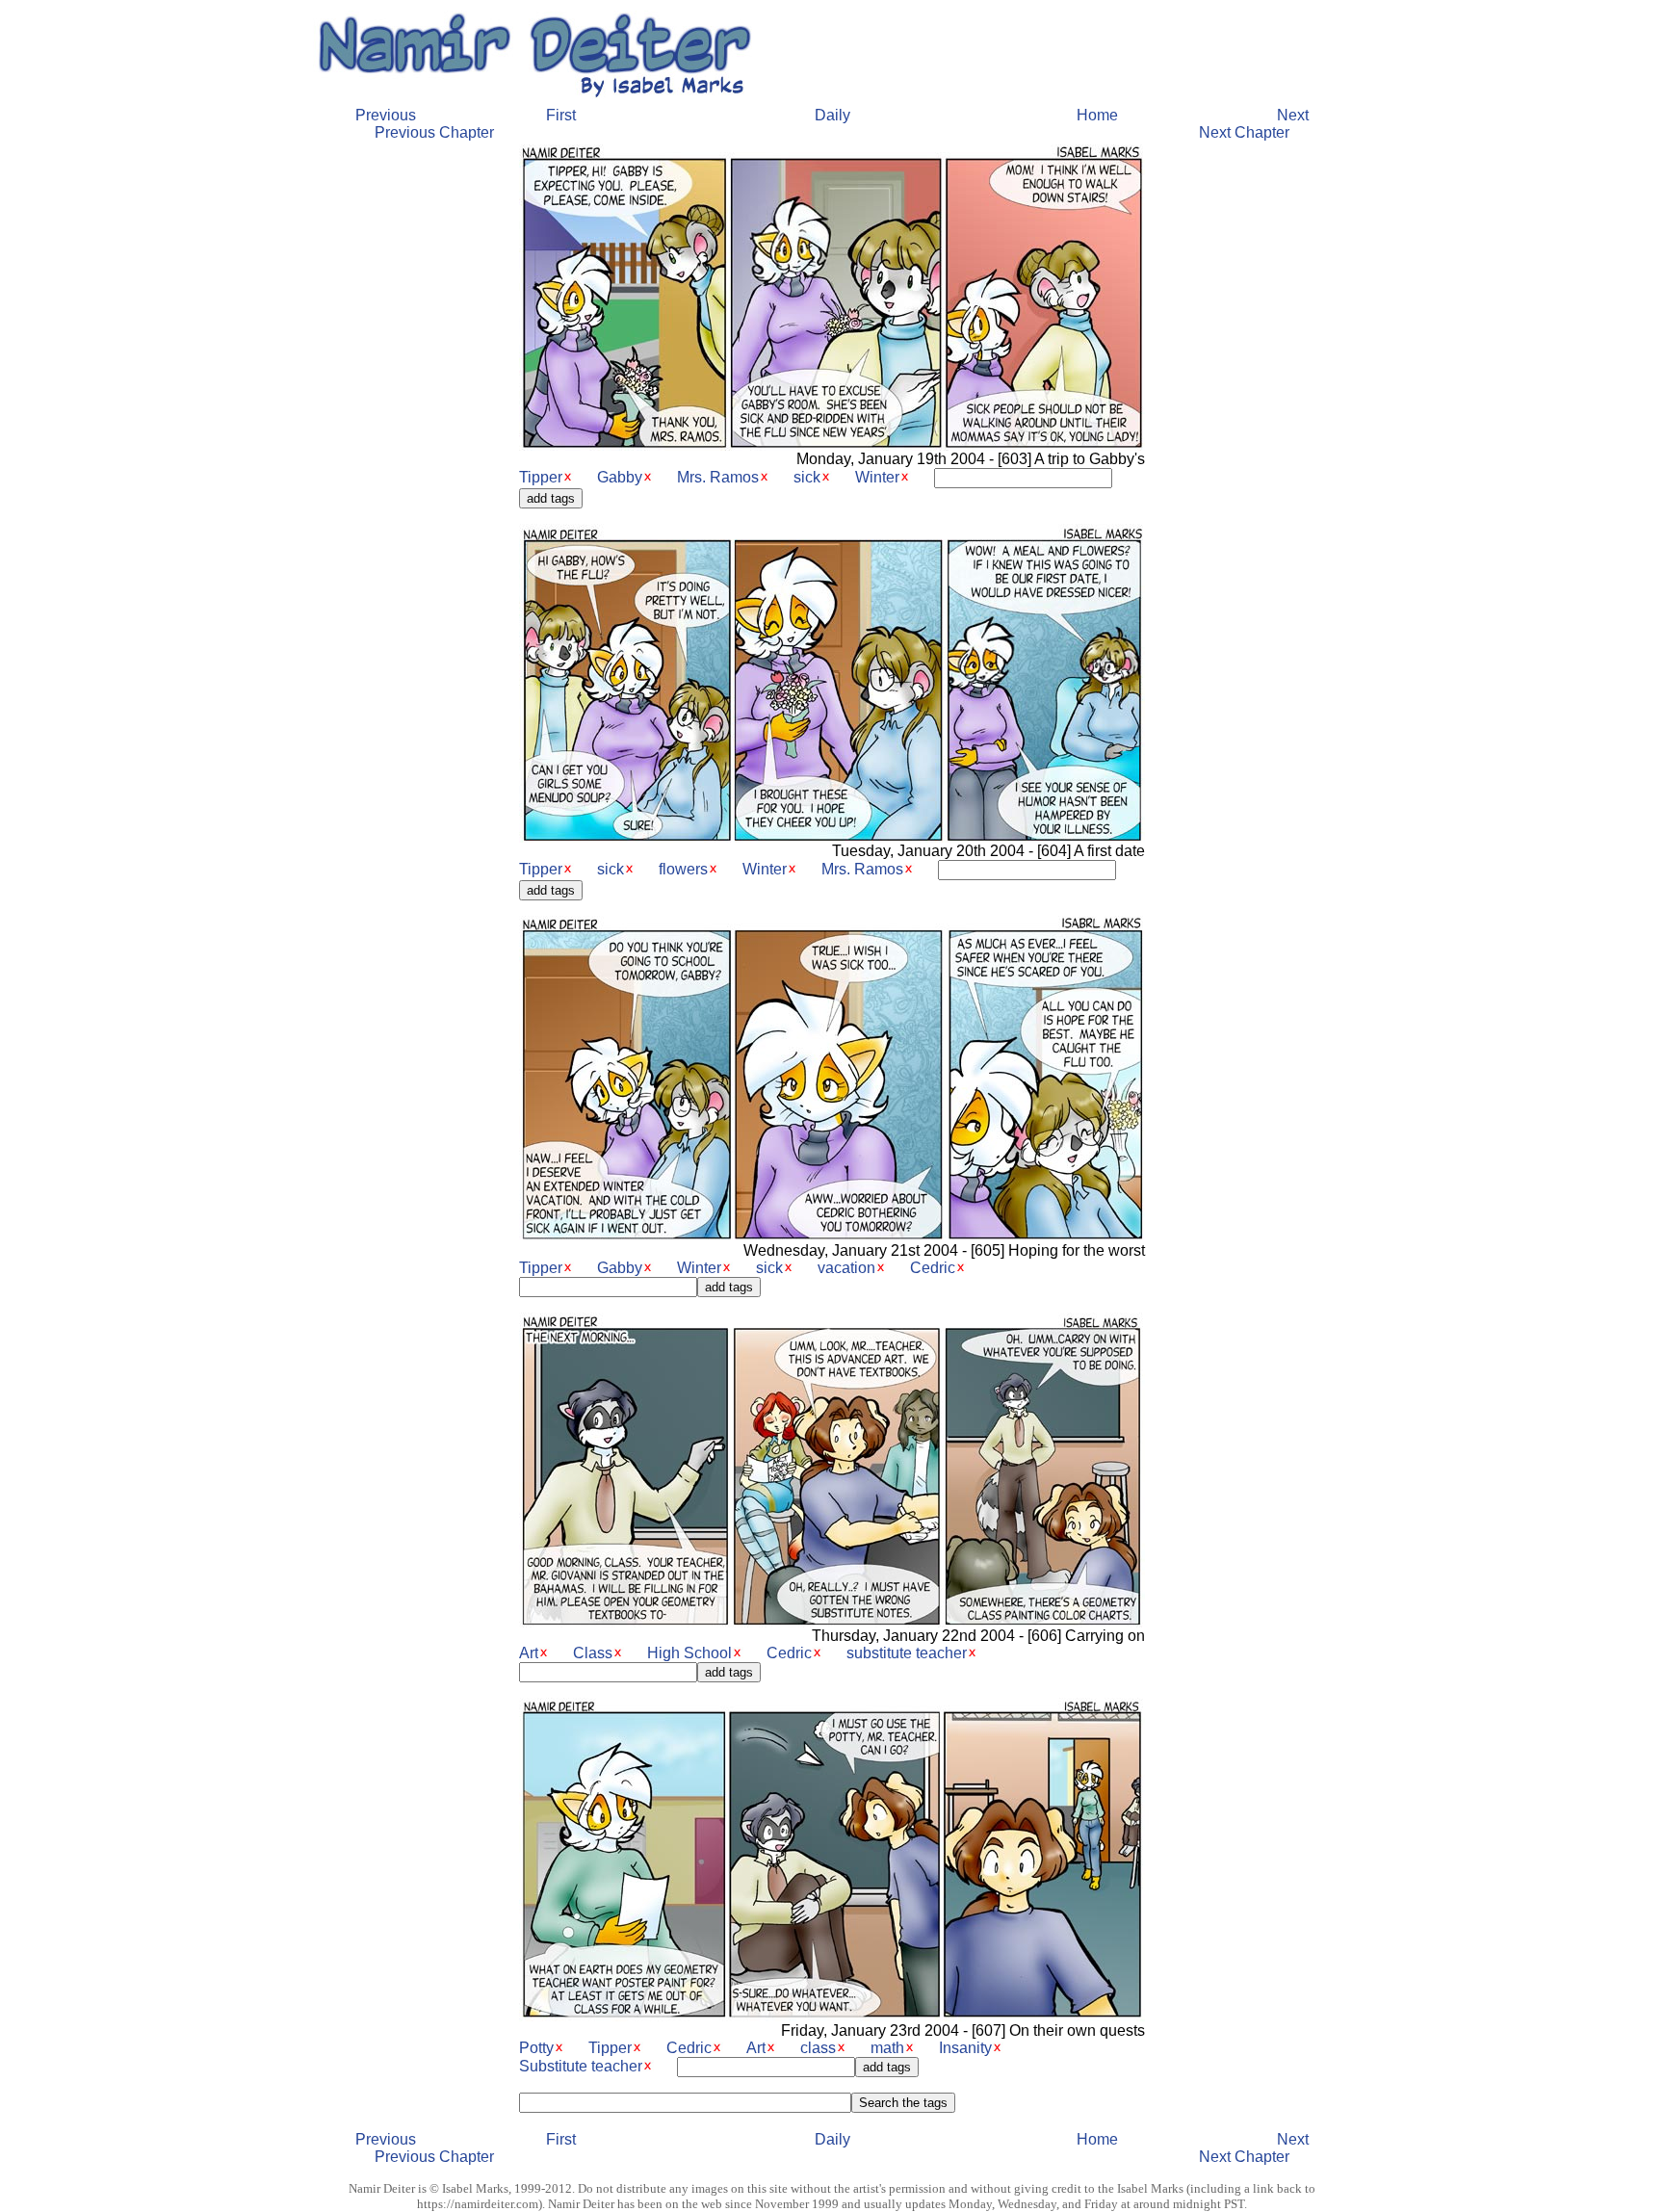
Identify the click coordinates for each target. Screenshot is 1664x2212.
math (887, 2048)
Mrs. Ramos (718, 477)
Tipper (541, 477)
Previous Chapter (434, 132)
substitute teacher (907, 1653)
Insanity (965, 2048)
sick (807, 477)
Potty (536, 2048)
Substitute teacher (581, 2066)
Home (1097, 115)
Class (593, 1653)
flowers (683, 869)
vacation (846, 1268)
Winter (877, 477)
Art (529, 1653)
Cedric (933, 1268)
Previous (386, 115)
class (818, 2048)
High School (689, 1653)
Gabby (620, 477)
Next (1293, 115)
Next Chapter (1244, 132)
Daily (832, 115)
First (561, 115)
